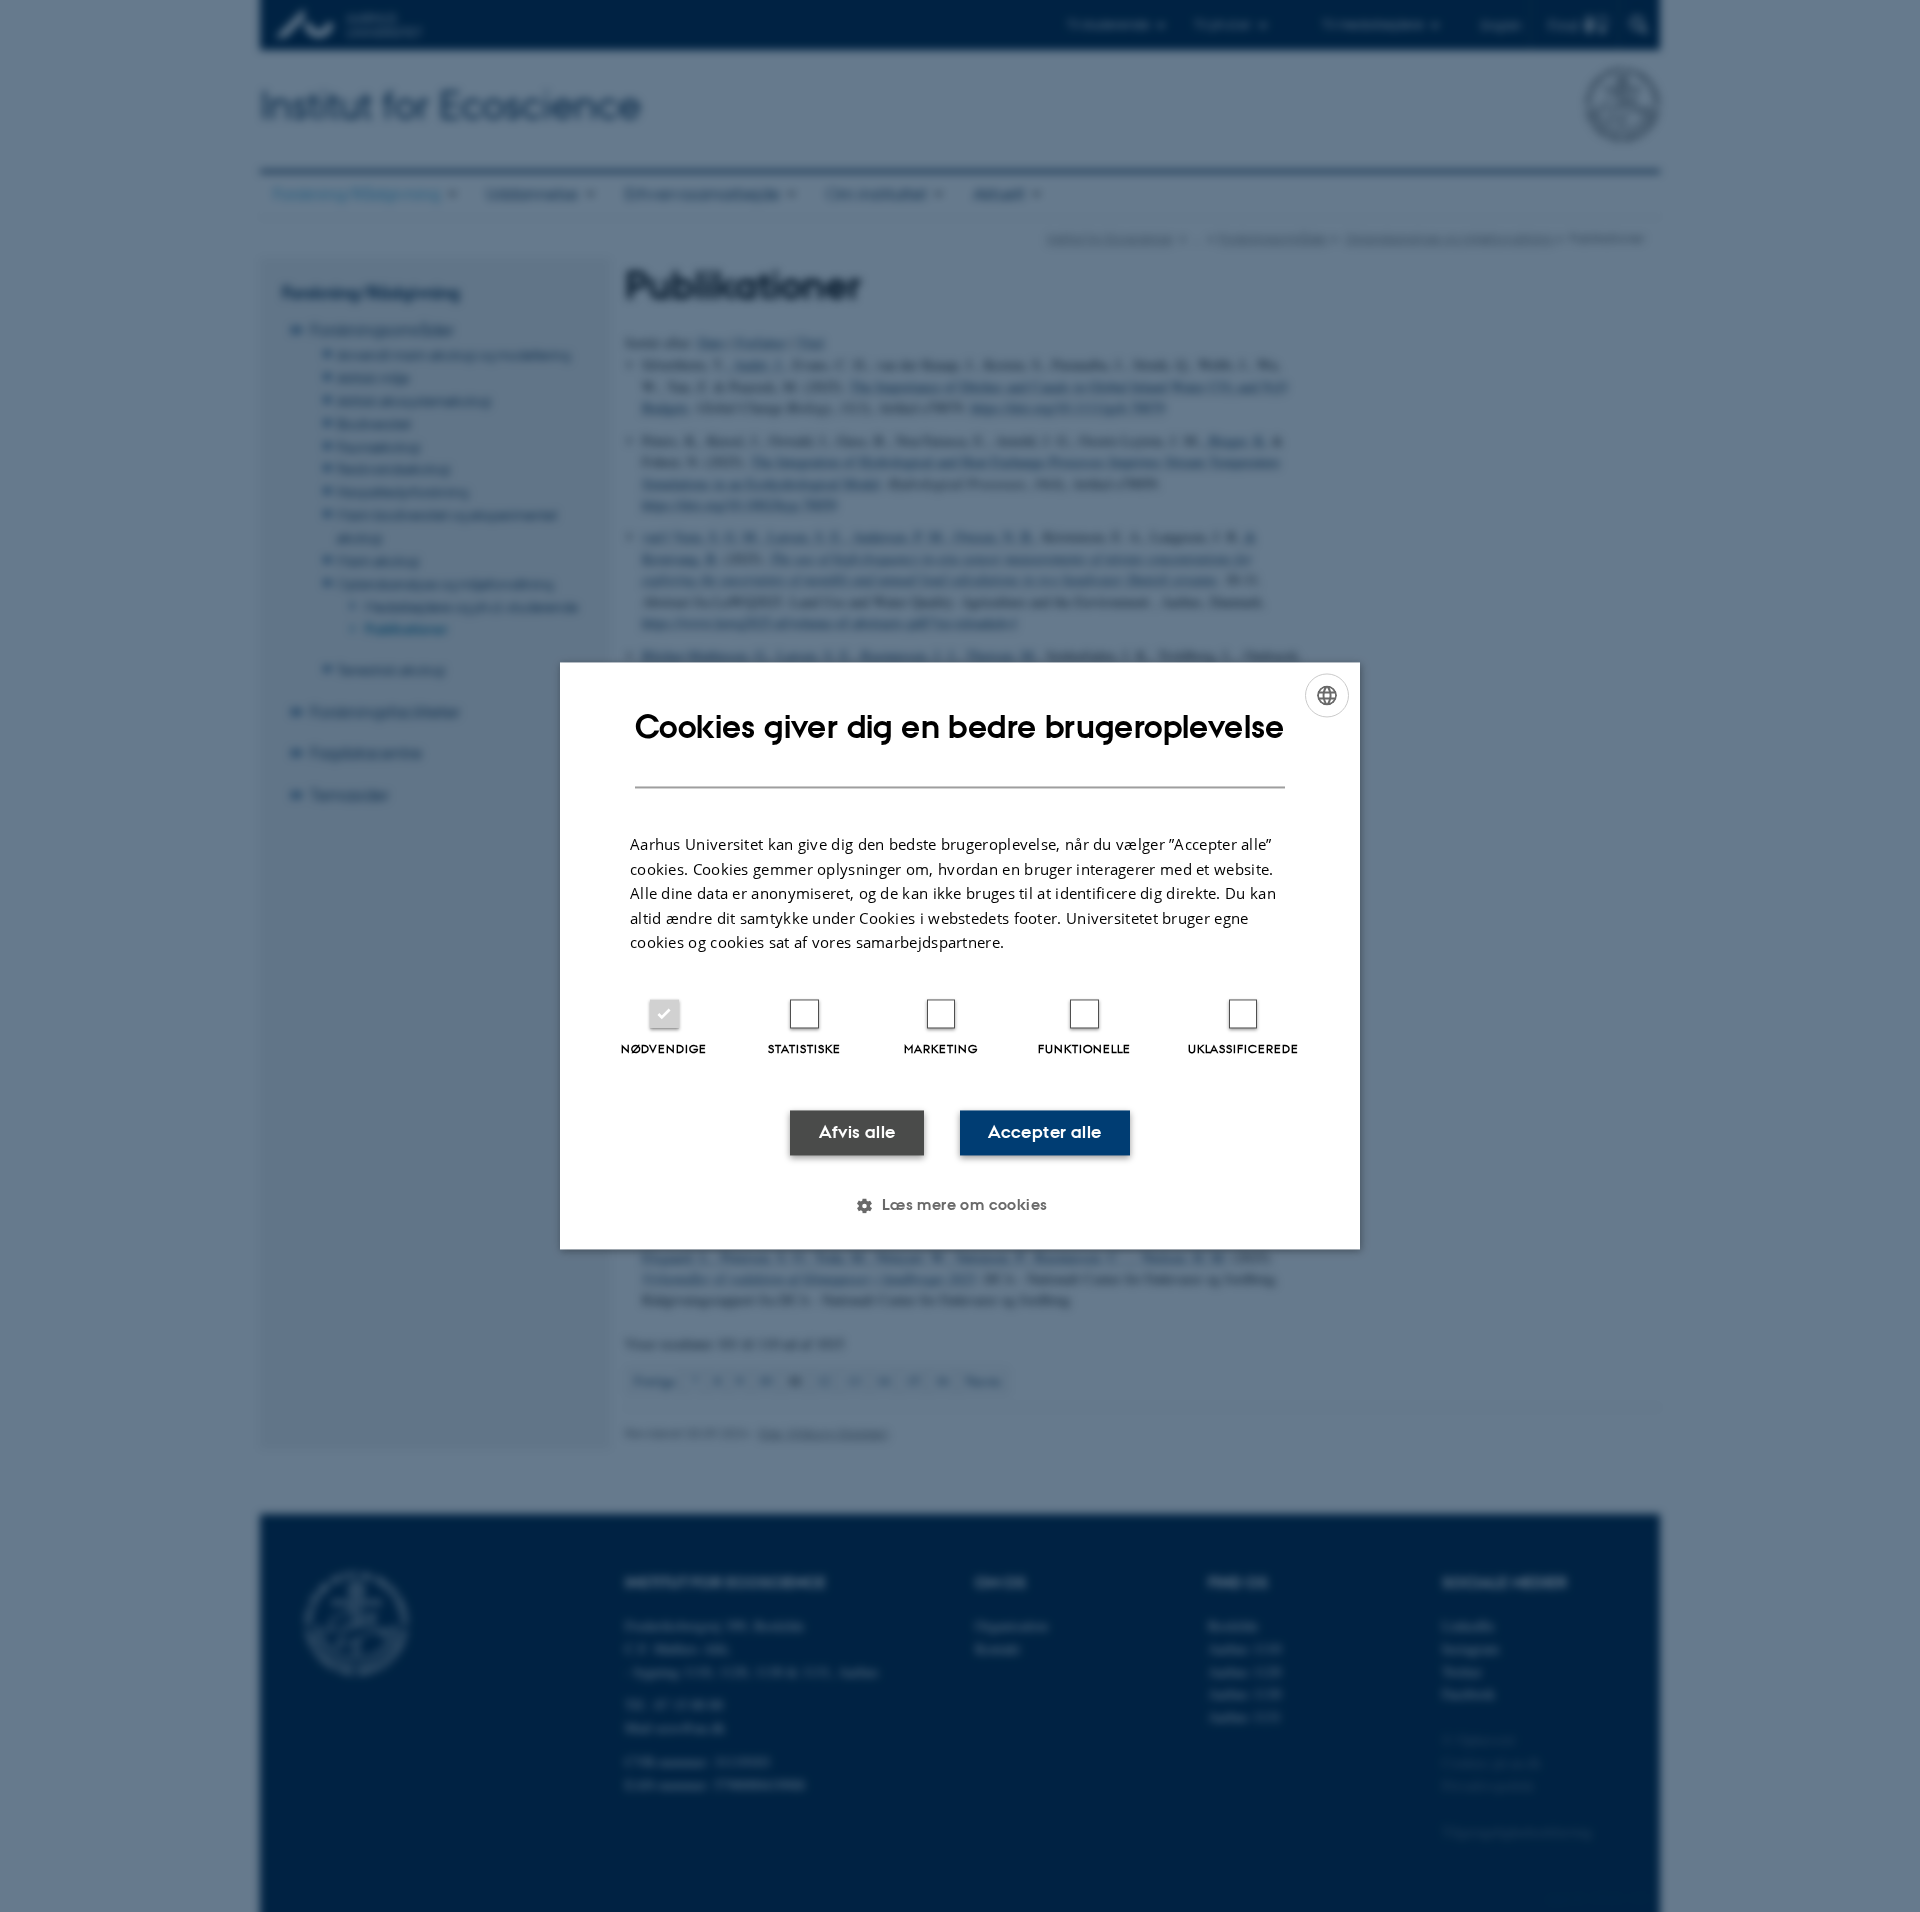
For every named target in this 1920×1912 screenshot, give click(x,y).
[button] (959, 1206)
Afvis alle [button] (857, 1132)
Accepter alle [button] (1044, 1132)
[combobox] (1327, 695)
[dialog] (960, 955)
